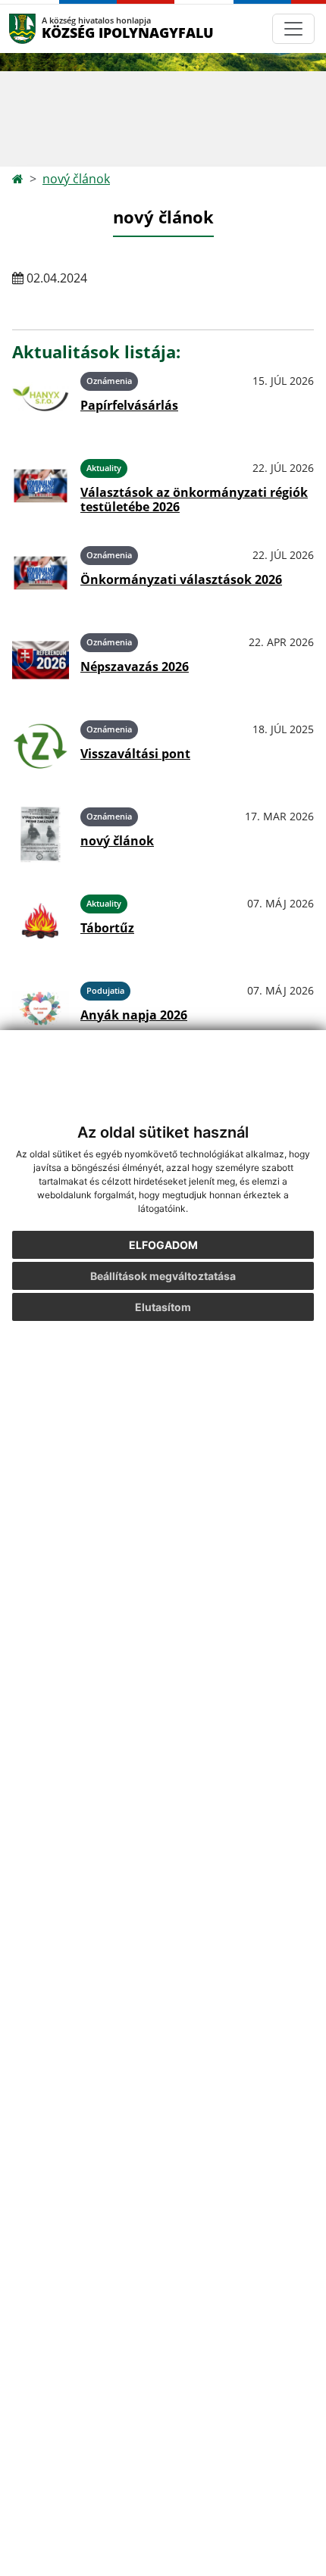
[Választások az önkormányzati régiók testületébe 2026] (41, 486)
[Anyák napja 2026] (41, 1009)
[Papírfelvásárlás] (41, 399)
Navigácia (45, 28)
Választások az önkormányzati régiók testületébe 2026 (194, 500)
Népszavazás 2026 (135, 667)
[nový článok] (41, 834)
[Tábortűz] (41, 921)
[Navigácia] (293, 29)
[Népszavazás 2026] (41, 660)
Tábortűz (107, 928)
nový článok (76, 179)
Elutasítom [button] (163, 1307)
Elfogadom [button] (163, 1245)
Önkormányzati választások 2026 (181, 579)
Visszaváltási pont (135, 754)
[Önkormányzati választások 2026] (41, 573)
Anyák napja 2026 (134, 1015)
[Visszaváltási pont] (41, 747)
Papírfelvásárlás (129, 405)
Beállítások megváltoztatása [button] (163, 1276)
